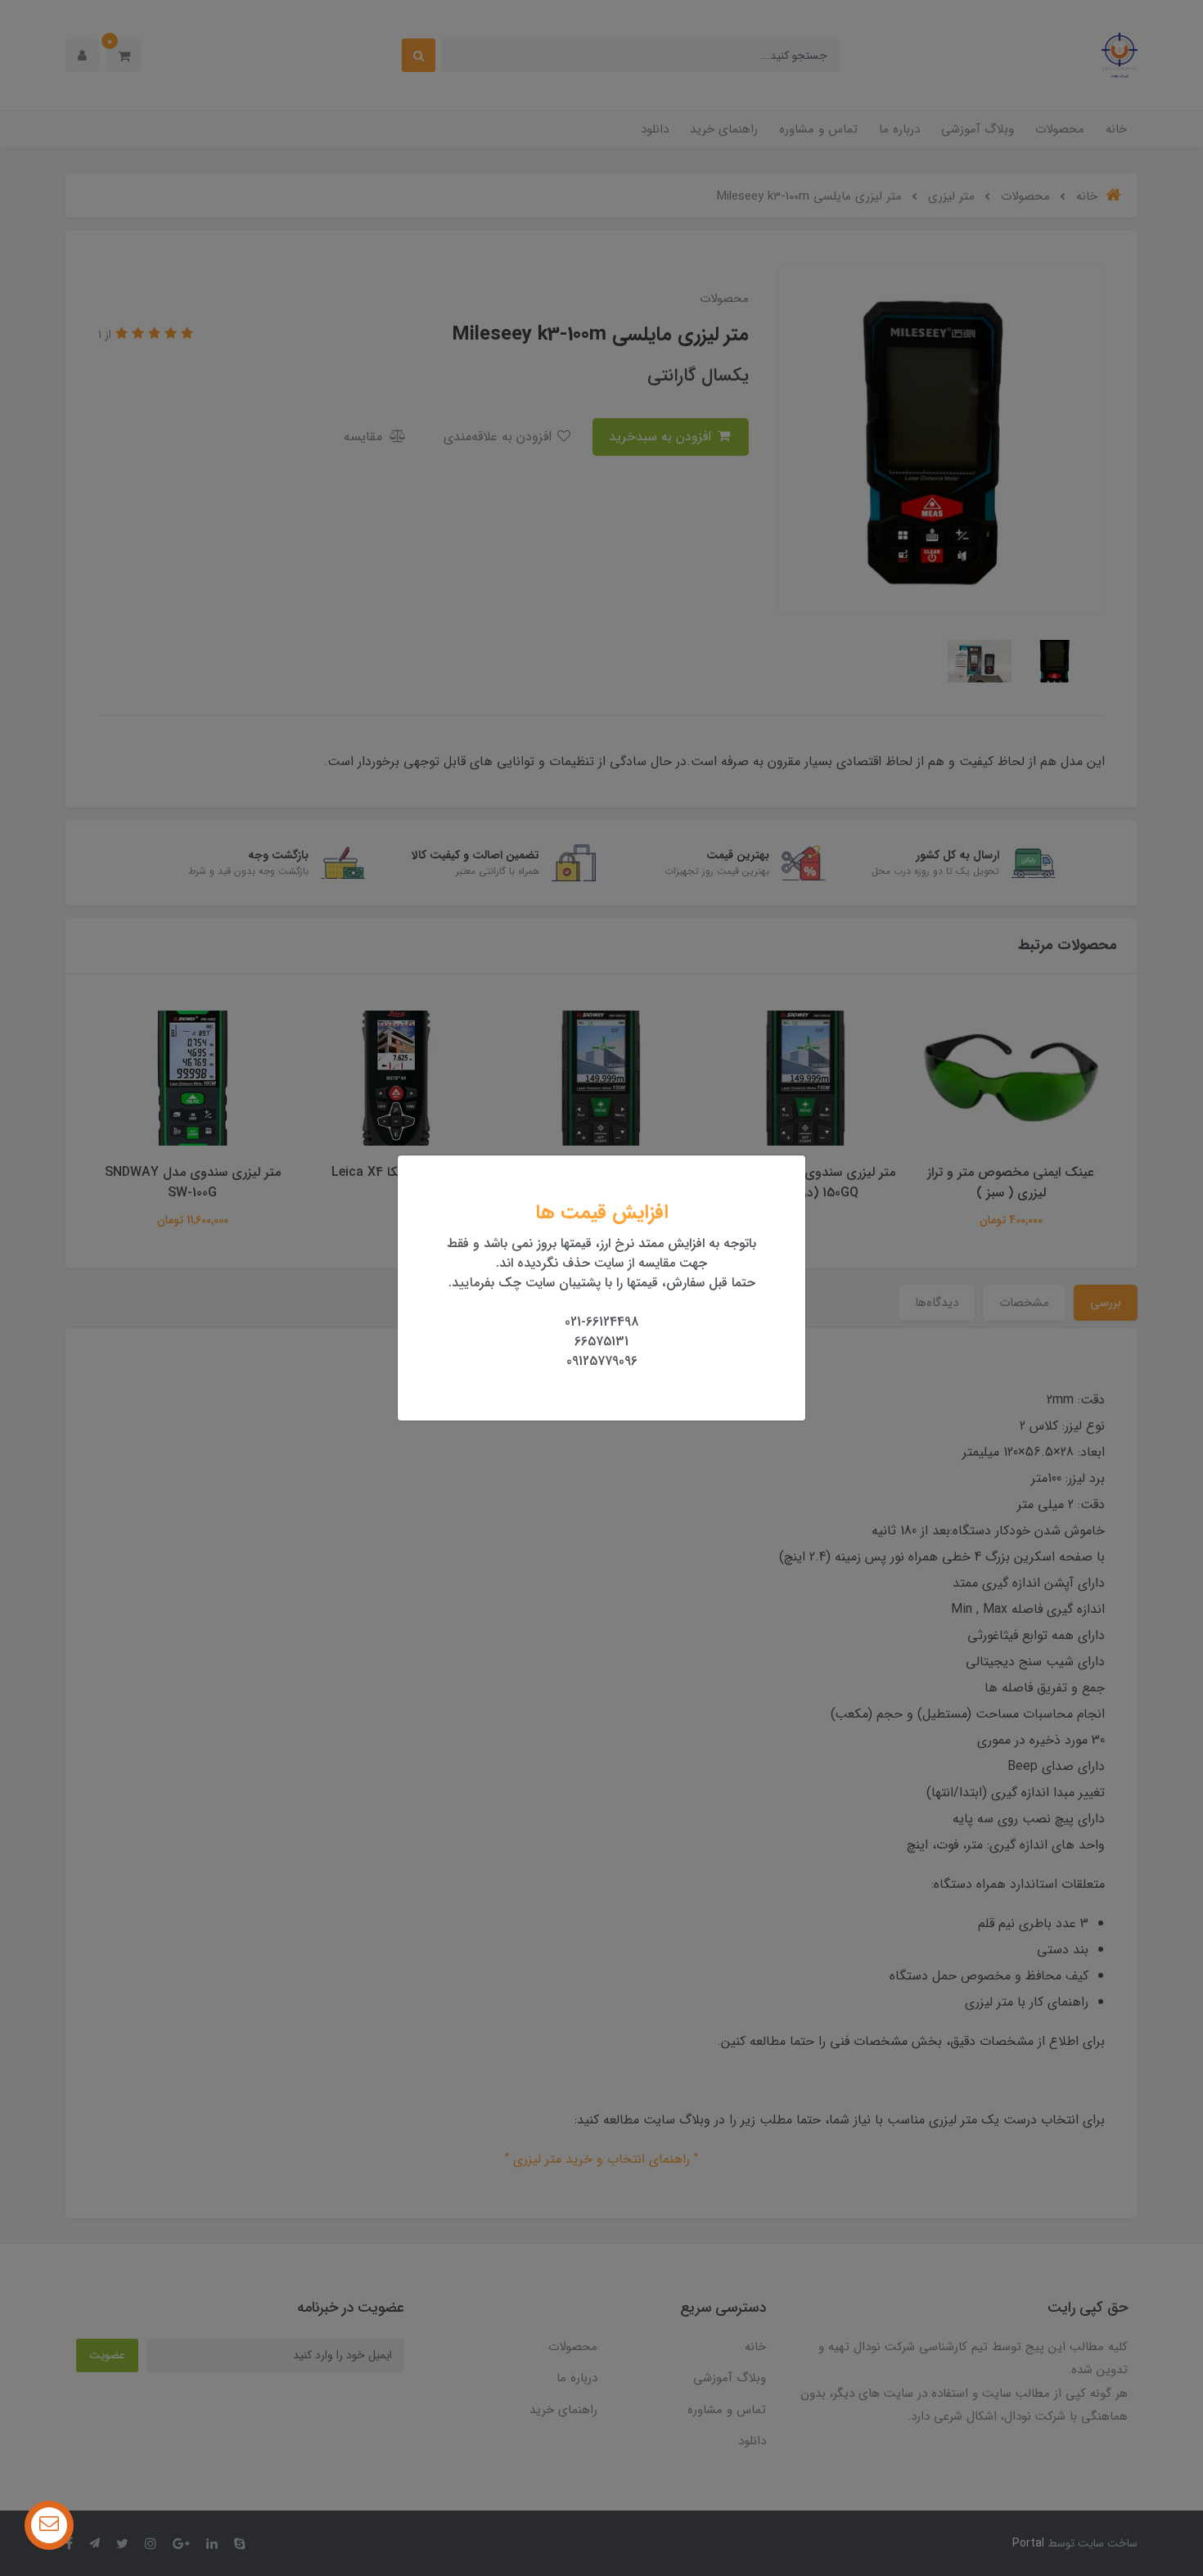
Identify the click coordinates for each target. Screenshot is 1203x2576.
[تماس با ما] (49, 2525)
